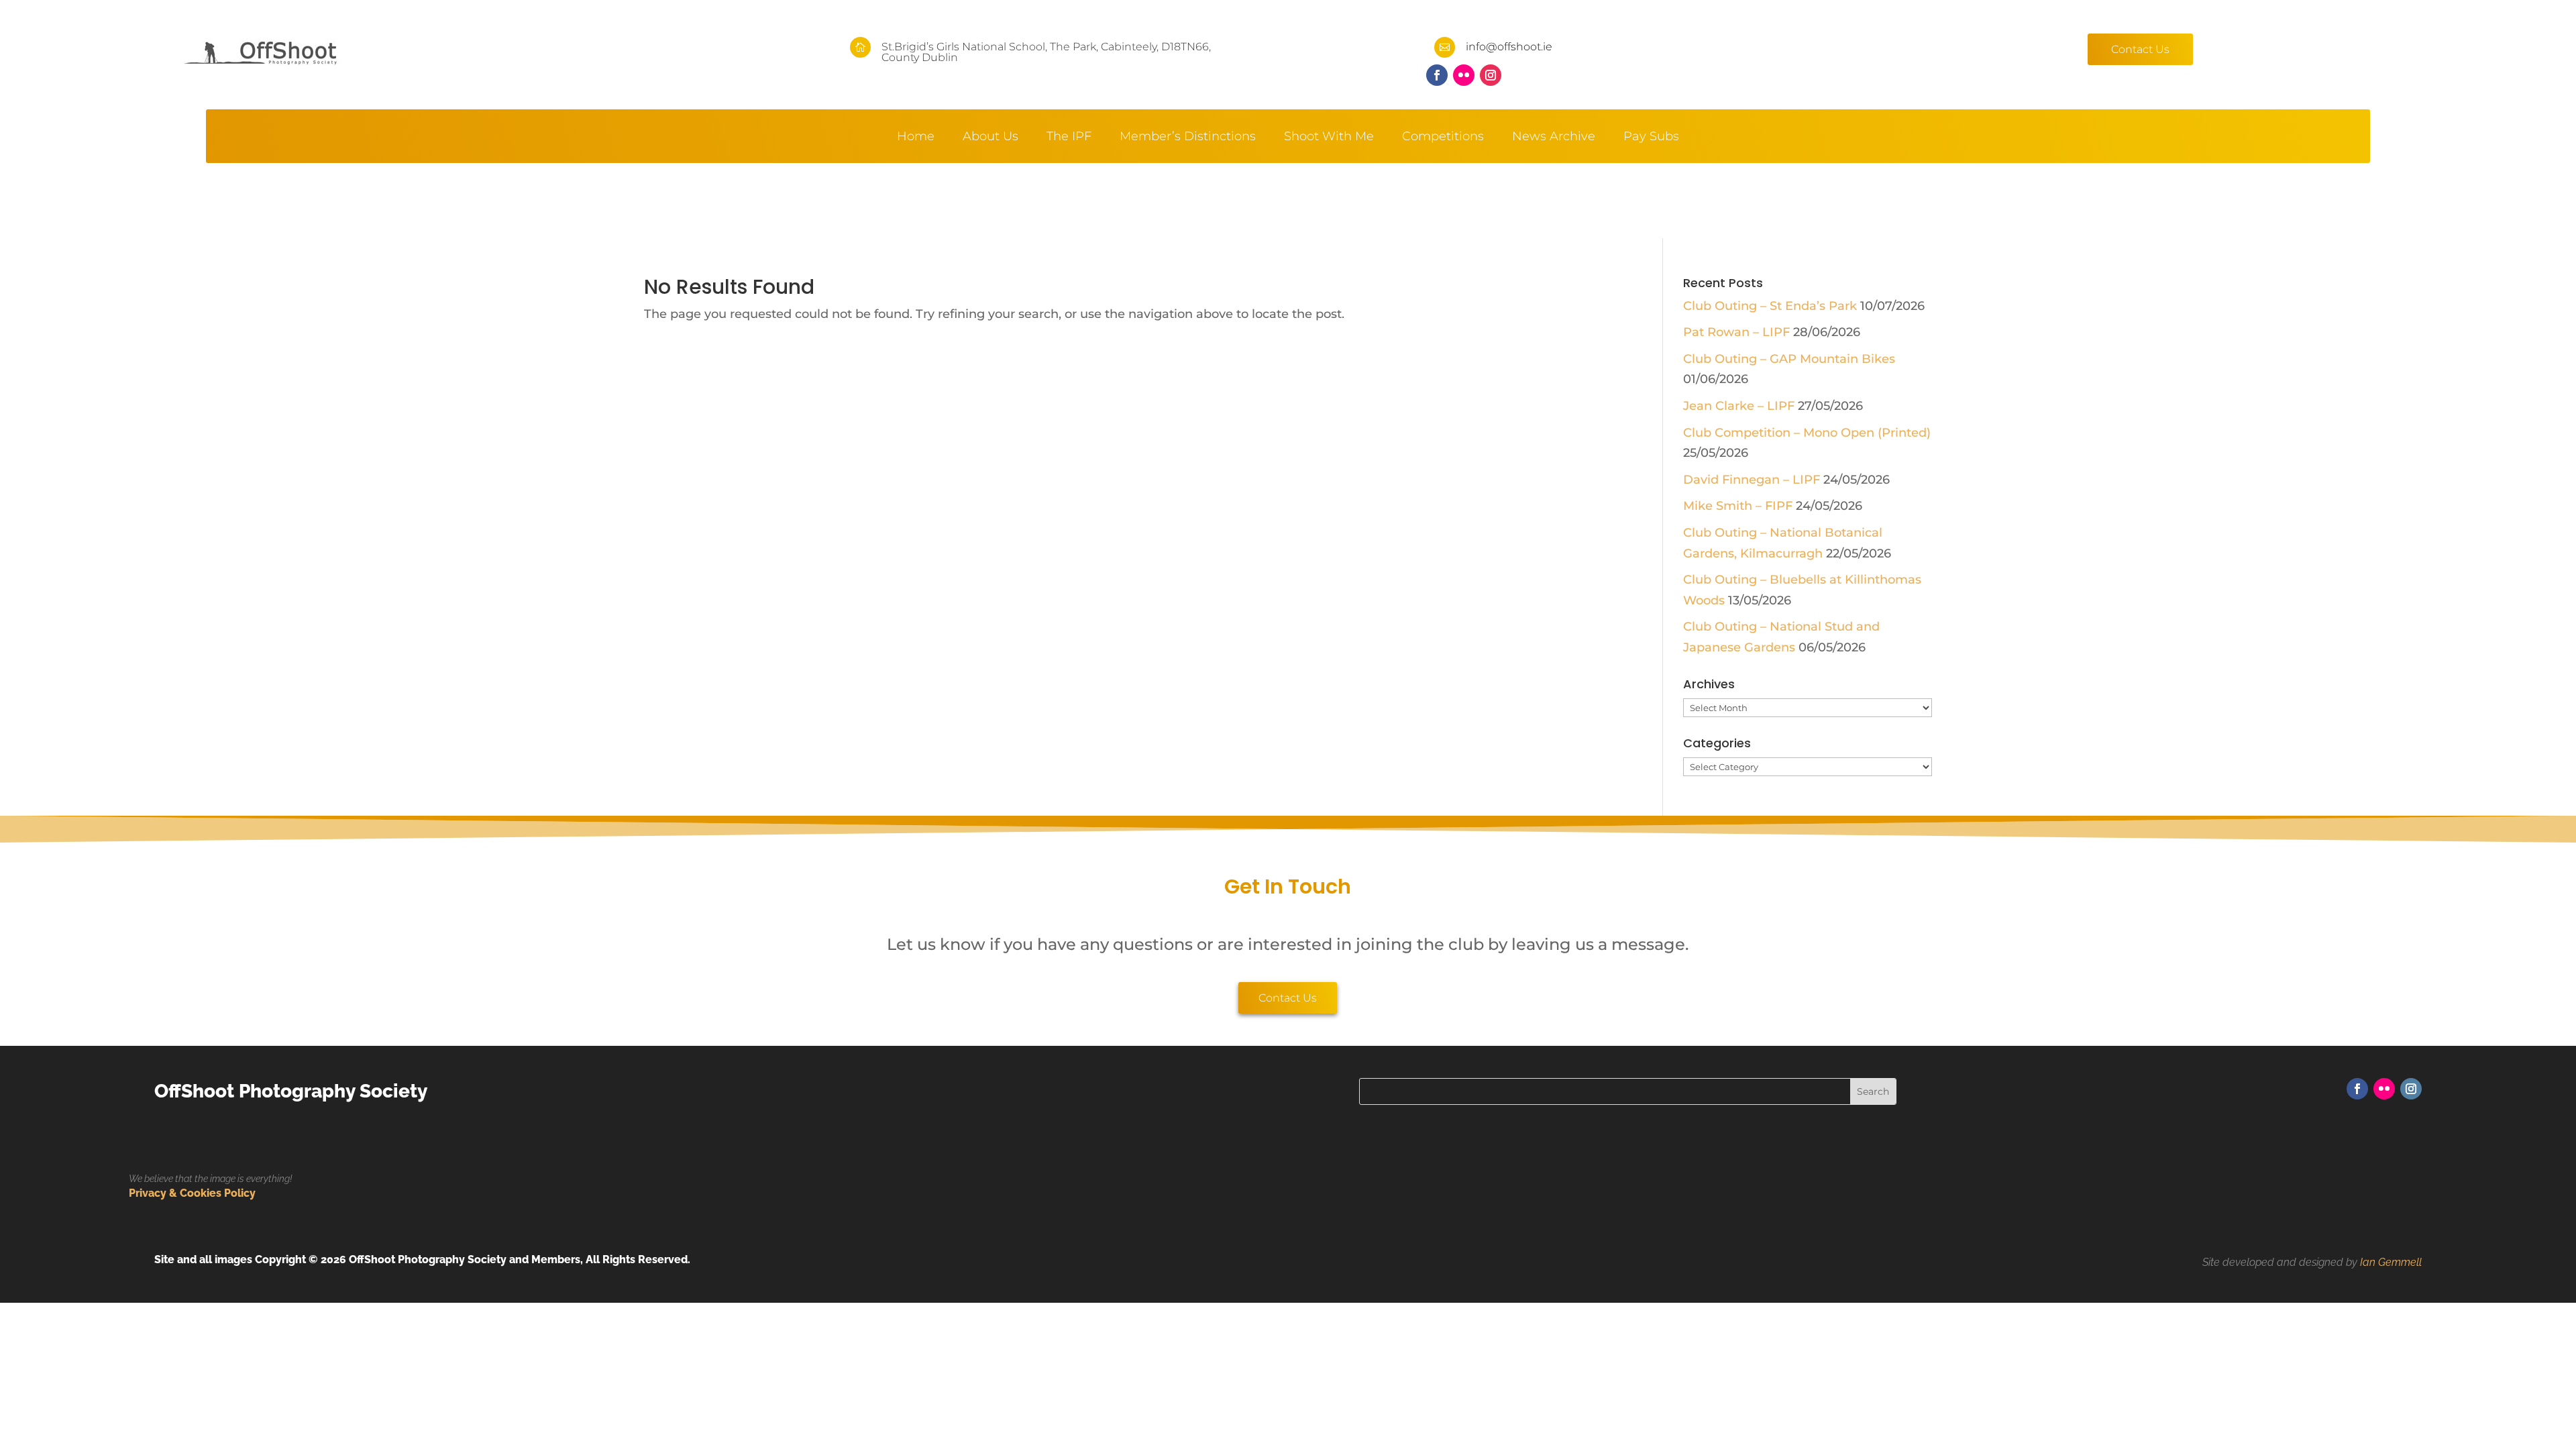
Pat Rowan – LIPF (1736, 332)
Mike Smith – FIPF (1738, 506)
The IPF (1069, 138)
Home (916, 138)
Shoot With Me (1329, 138)
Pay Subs (1651, 138)
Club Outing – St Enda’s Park (1770, 306)
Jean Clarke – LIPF (1739, 406)
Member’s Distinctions (1188, 138)
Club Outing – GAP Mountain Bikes (1789, 359)
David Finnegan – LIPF (1752, 480)
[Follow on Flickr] (1464, 75)
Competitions (1443, 138)
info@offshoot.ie (1509, 47)
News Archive (1554, 138)
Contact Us (2140, 49)
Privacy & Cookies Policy (192, 1193)
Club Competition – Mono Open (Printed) (1807, 433)
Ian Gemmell (2391, 1262)
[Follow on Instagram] (1491, 75)
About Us (990, 138)
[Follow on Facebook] (1437, 75)
